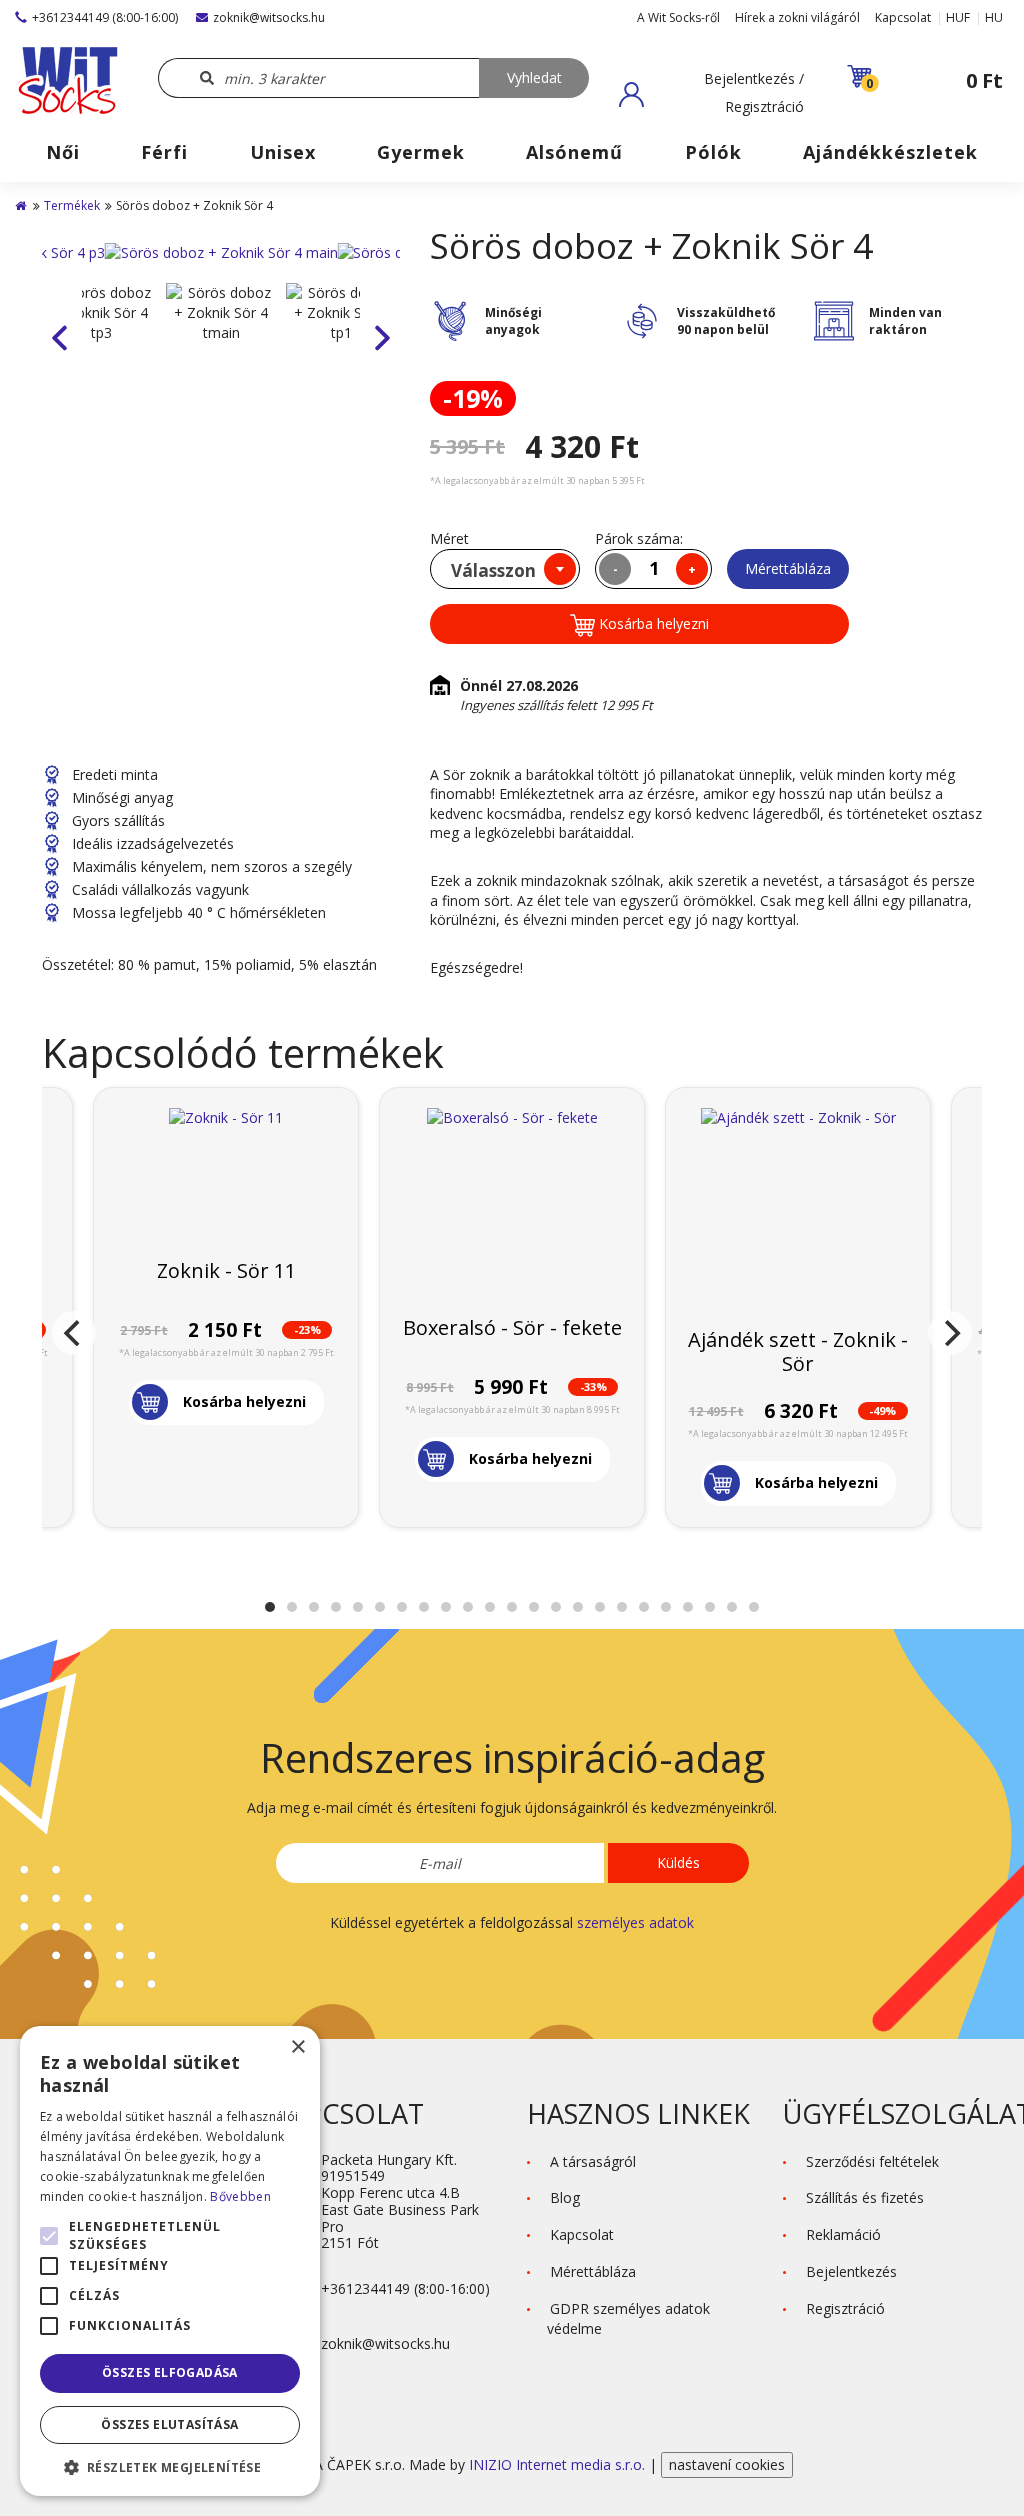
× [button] (297, 2047)
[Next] (950, 1333)
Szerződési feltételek (872, 2161)
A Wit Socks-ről (678, 17)
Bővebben (240, 2196)
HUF (958, 17)
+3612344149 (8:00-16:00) (105, 17)
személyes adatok (635, 1922)
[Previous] (74, 1333)
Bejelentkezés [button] (851, 2271)
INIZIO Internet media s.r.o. (559, 2464)
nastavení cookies (727, 2464)
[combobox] (505, 569)
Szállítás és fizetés (865, 2197)
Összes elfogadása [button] (170, 2372)
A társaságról (593, 2161)
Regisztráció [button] (845, 2308)
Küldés (678, 1862)
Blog (565, 2197)
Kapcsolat (903, 17)
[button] (711, 94)
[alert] (170, 2261)
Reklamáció (843, 2234)
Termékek (72, 205)
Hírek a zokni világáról (797, 17)
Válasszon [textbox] (493, 570)
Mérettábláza (788, 568)
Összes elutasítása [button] (169, 2424)
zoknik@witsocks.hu (269, 17)
